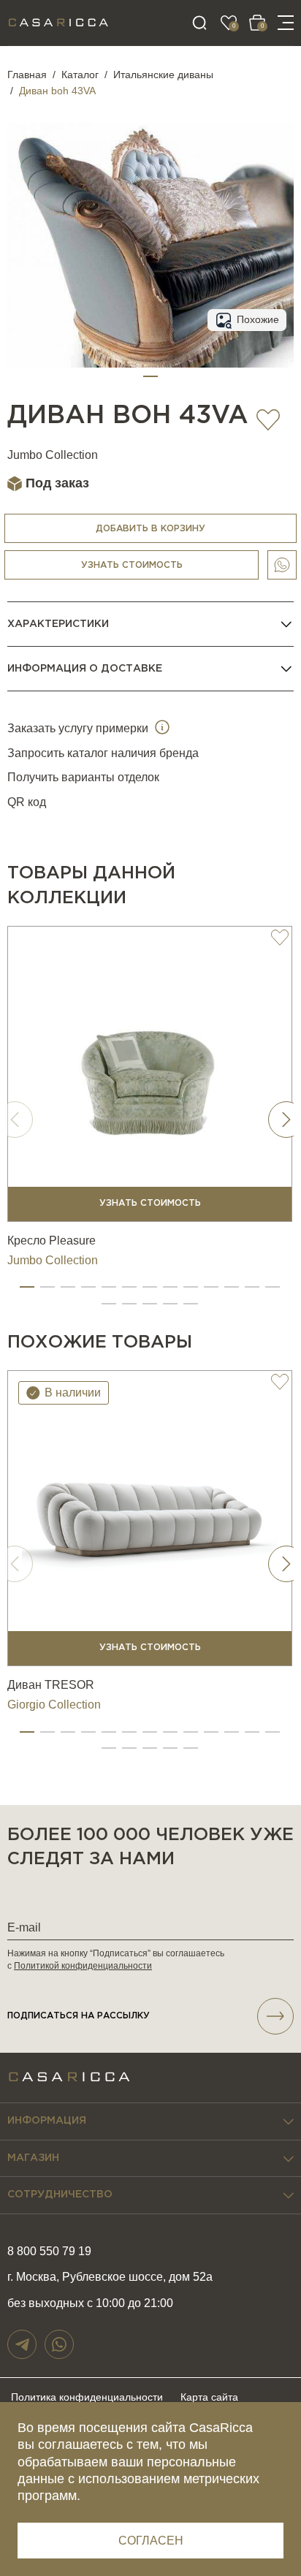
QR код (27, 802)
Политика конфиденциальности (87, 2397)
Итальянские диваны (163, 75)
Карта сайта (209, 2397)
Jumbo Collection (53, 455)
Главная (27, 75)
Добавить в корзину (150, 529)
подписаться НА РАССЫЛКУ (79, 2016)
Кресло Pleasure (52, 1240)
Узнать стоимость (132, 565)
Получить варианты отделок (83, 777)
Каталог (80, 75)
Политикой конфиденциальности (83, 1966)
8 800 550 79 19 (49, 2251)
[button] (150, 376)
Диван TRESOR (51, 1685)
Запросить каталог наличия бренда (103, 753)
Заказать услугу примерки (79, 728)
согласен (151, 2541)
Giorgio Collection (54, 1705)
